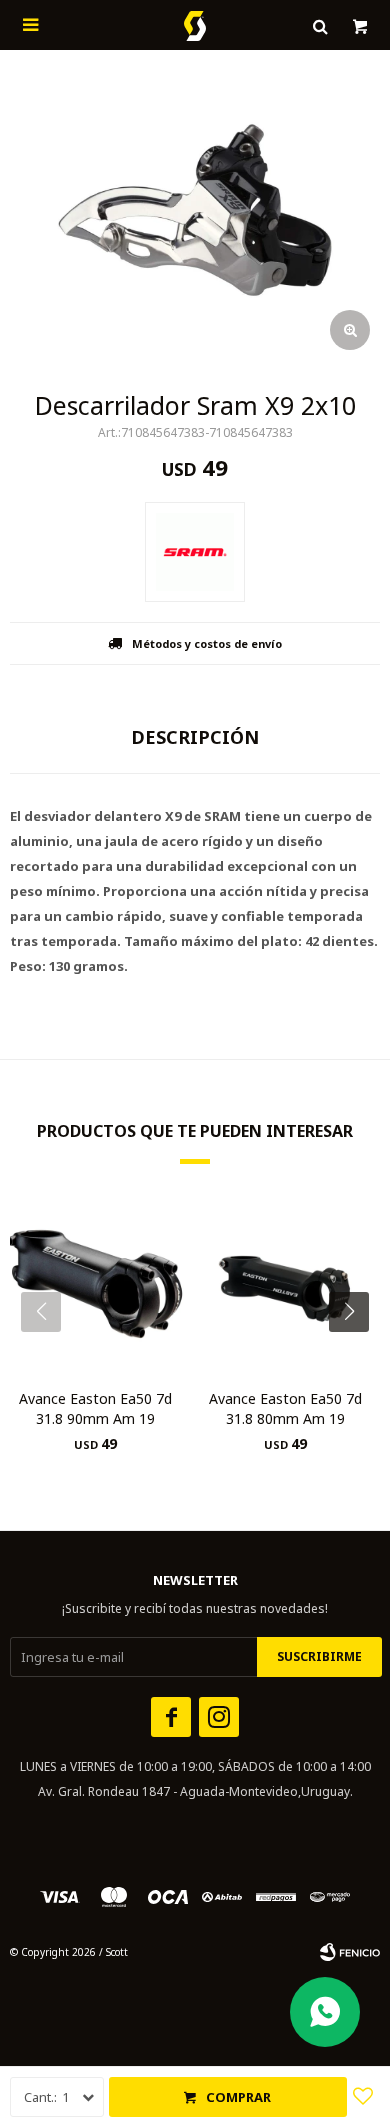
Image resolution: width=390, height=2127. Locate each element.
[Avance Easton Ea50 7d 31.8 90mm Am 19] (95, 1284)
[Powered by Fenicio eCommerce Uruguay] (350, 1952)
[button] (356, 1352)
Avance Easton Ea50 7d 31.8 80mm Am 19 (285, 1408)
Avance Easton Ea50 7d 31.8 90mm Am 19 (95, 1408)
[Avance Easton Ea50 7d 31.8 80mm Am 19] (285, 1284)
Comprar (238, 2097)
